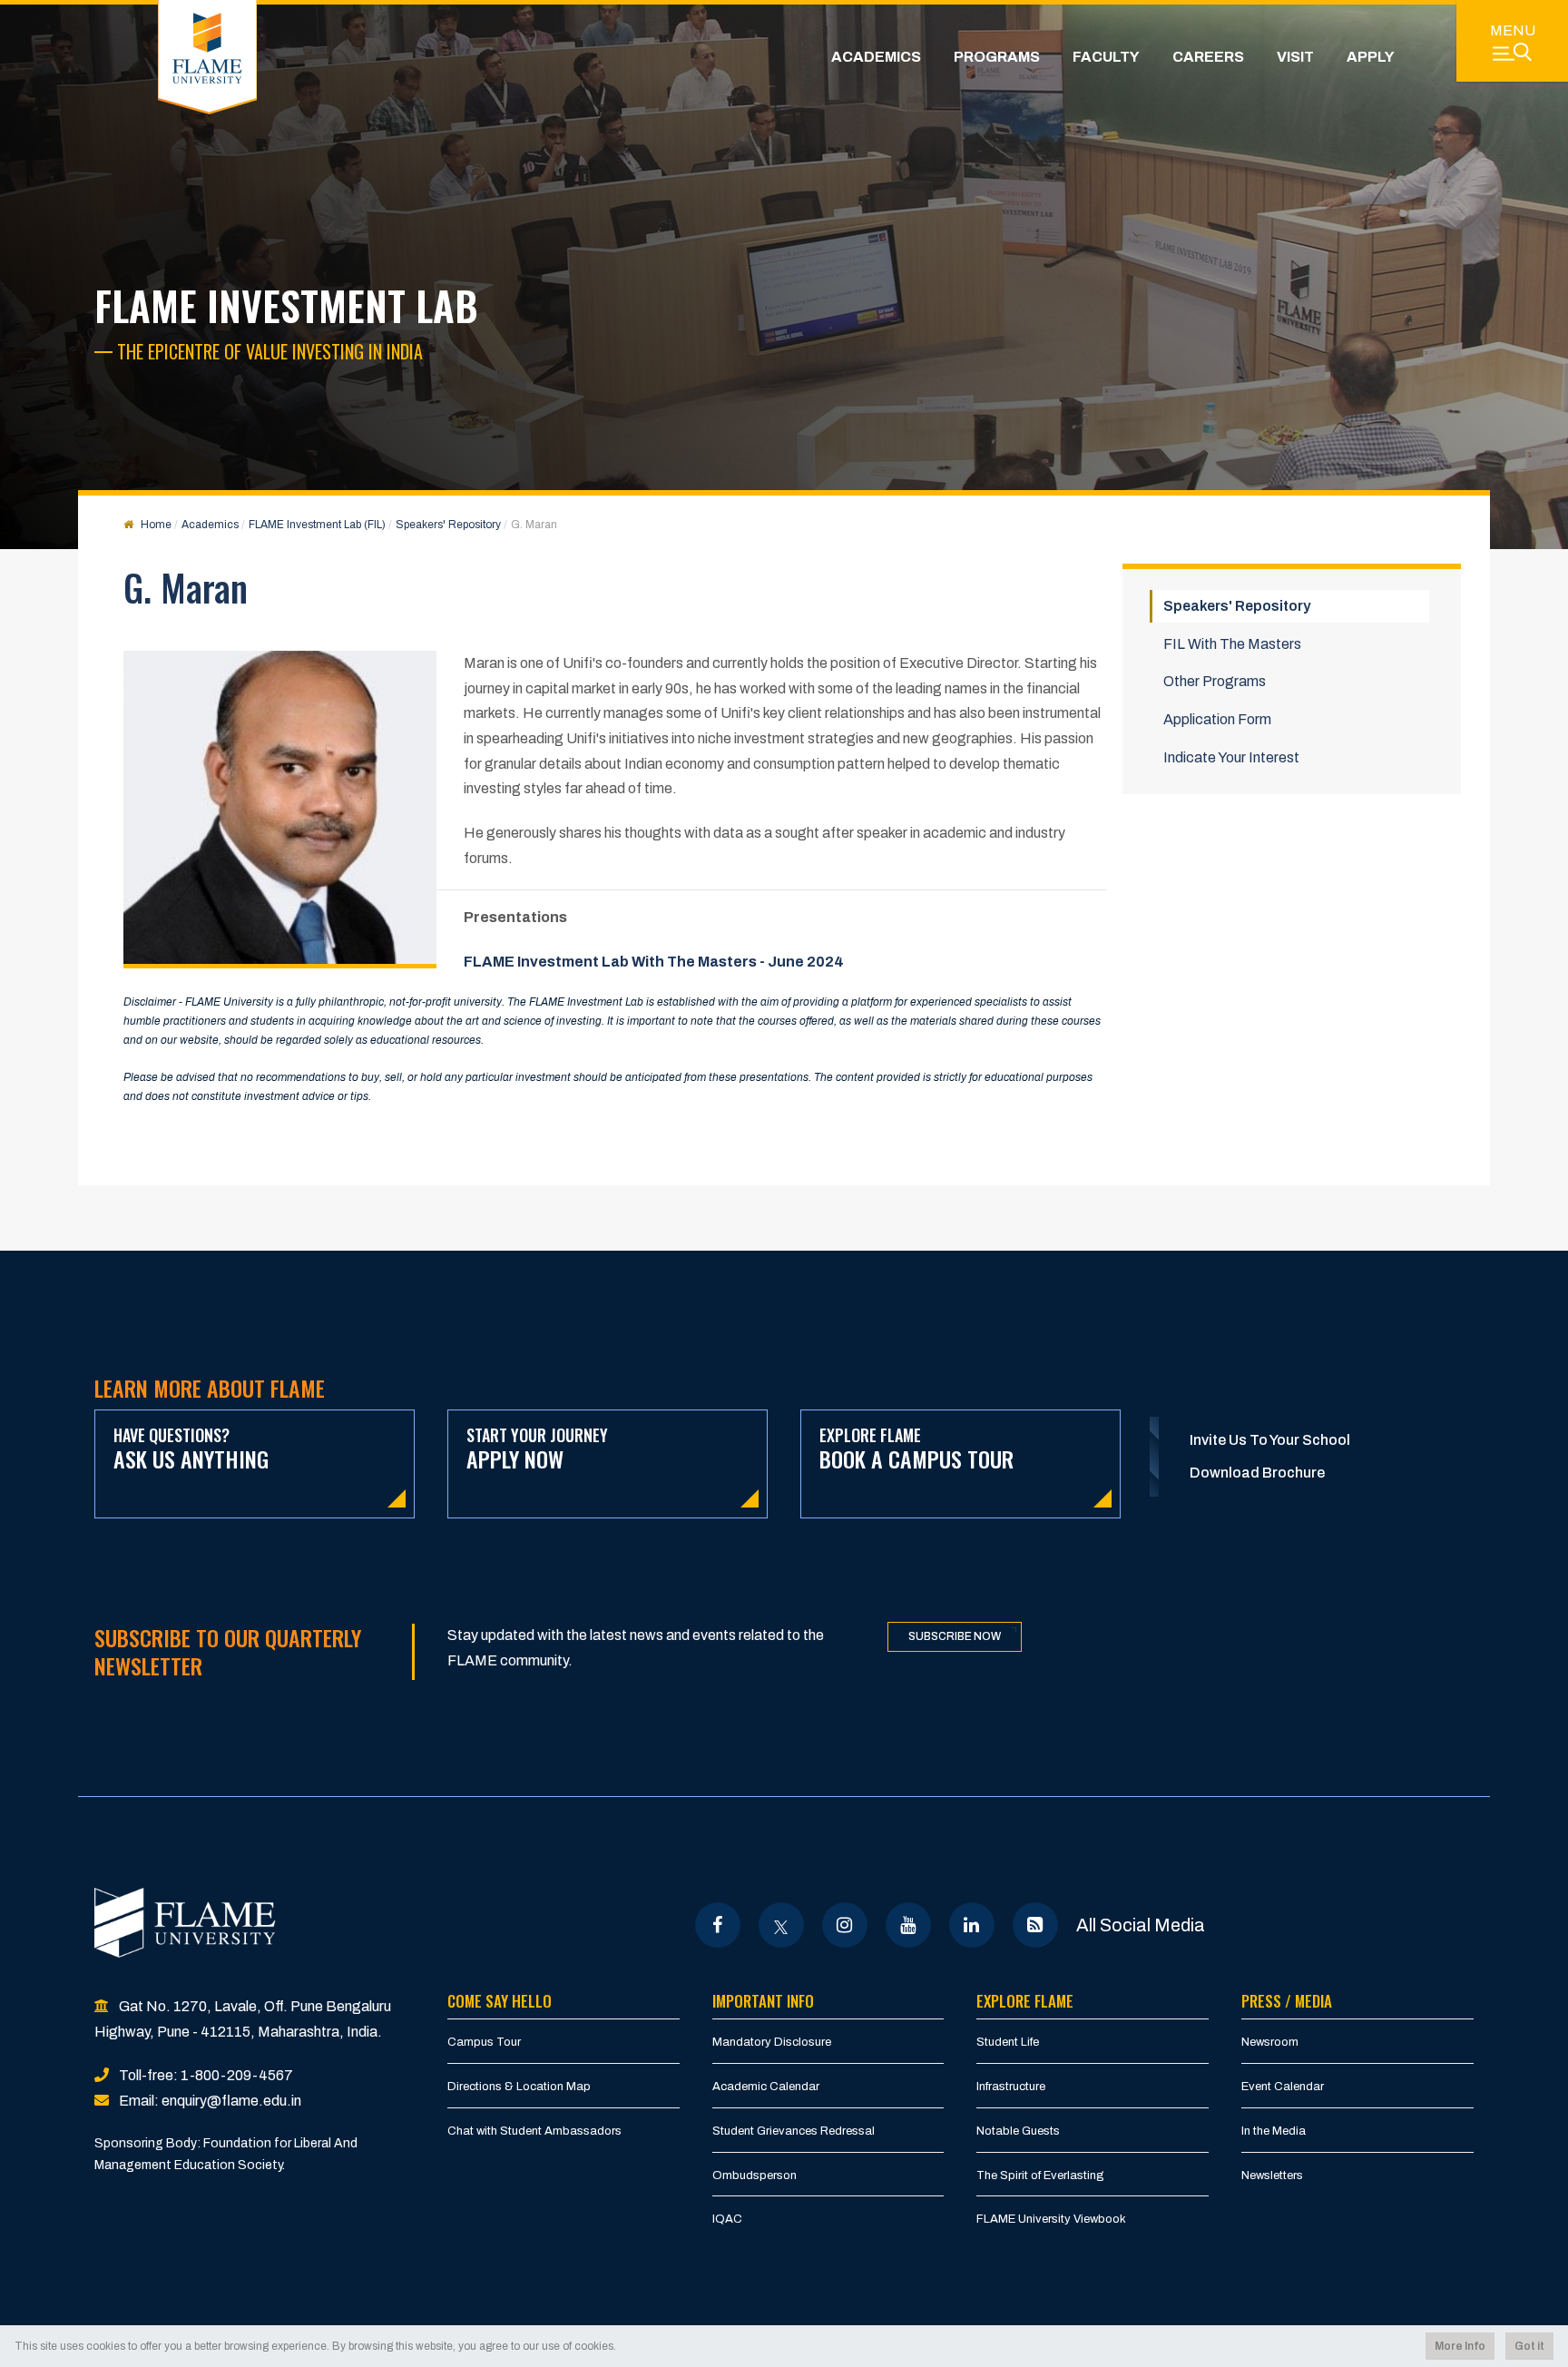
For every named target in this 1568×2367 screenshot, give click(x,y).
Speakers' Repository (1237, 606)
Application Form (1217, 719)
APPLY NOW (537, 1449)
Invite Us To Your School (1270, 1440)
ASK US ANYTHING (191, 1449)
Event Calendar (1283, 2087)
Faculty (1106, 57)
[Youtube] (908, 1925)
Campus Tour (484, 2042)
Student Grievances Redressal (794, 2131)
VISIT (1295, 57)
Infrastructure (1011, 2087)
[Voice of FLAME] (1035, 1925)
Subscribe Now (955, 1636)
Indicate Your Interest (1231, 757)
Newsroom (1270, 2042)
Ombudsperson (755, 2175)
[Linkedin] (971, 1925)
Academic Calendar (766, 2087)
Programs (997, 57)
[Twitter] (781, 1925)
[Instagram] (844, 1925)
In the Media (1274, 2131)
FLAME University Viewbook (1051, 2219)
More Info (1460, 2346)
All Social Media (1141, 1925)
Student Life (1008, 2042)
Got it (1529, 2346)
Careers (1208, 57)
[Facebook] (717, 1925)
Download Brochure (1257, 1473)
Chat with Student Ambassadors (534, 2131)
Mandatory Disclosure (772, 2042)
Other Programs (1215, 681)
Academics (876, 57)
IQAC (727, 2219)
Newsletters (1272, 2175)
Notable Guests (1018, 2131)
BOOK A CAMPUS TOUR (916, 1449)
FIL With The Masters (1232, 644)
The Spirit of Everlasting (1040, 2175)
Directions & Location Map (519, 2087)
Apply (1371, 57)
